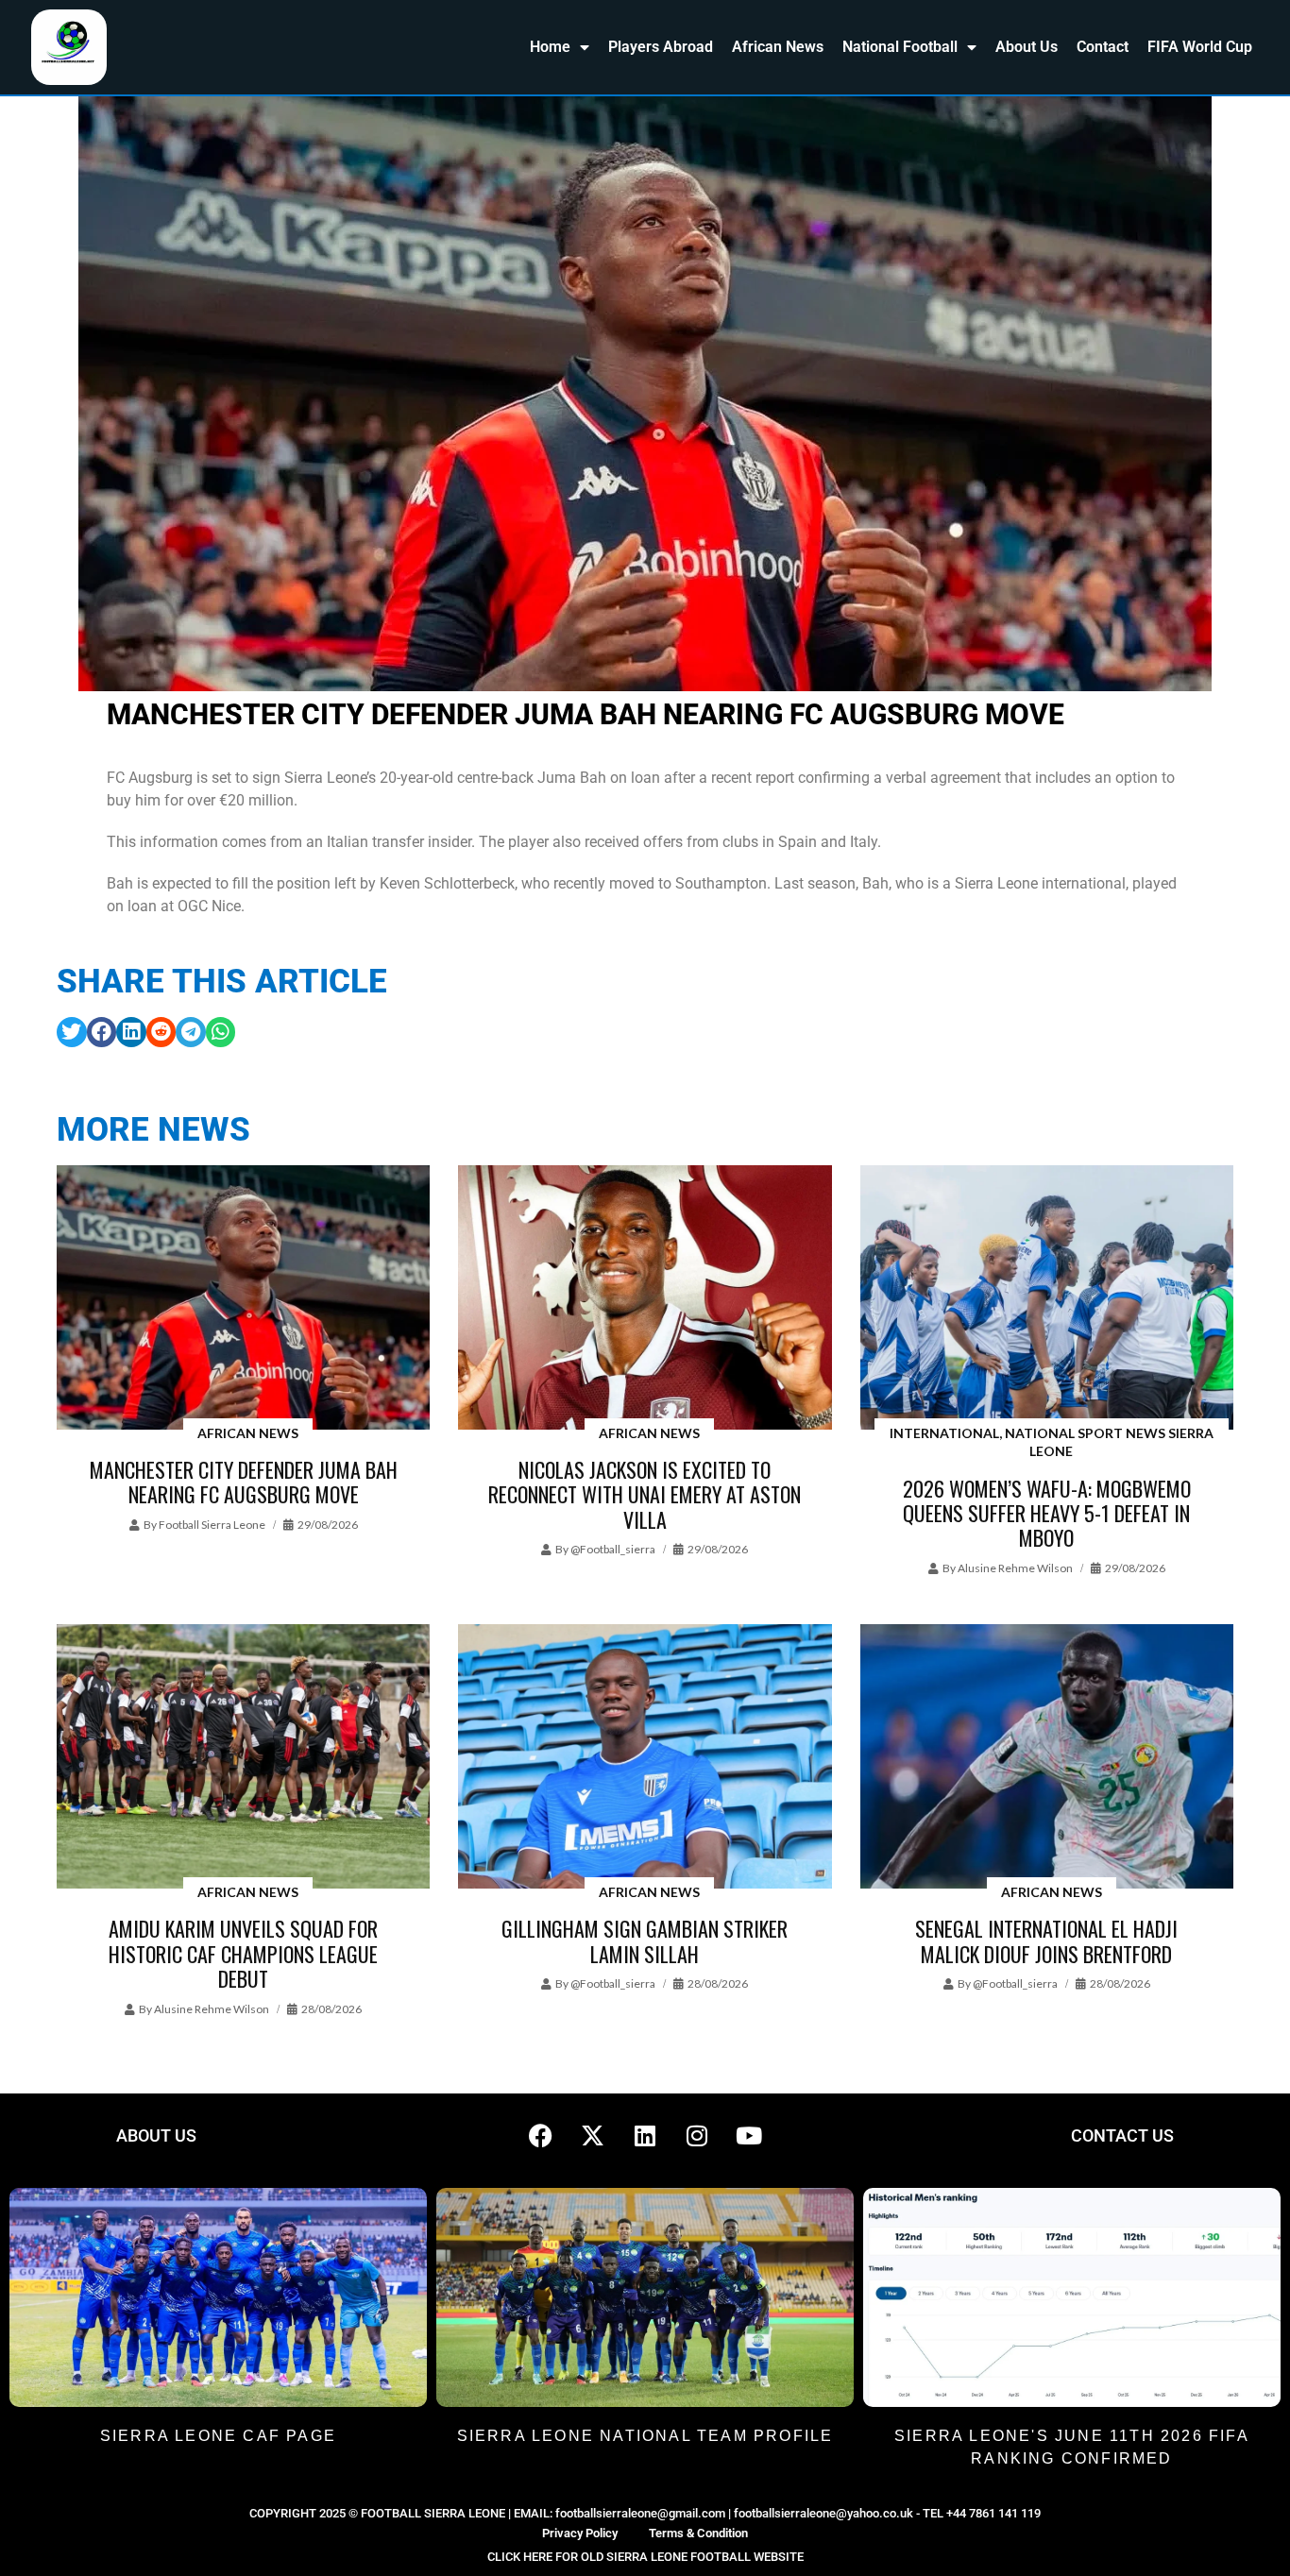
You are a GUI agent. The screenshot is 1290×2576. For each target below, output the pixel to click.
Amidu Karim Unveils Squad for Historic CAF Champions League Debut (243, 1953)
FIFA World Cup (1200, 47)
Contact (1103, 47)
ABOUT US (156, 2135)
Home (550, 47)
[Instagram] (697, 2136)
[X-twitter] (593, 2136)
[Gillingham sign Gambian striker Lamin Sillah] (645, 1758)
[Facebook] (541, 2136)
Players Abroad (661, 47)
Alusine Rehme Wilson (1015, 1568)
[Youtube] (749, 2136)
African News (778, 47)
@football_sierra (613, 1549)
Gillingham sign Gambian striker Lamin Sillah (645, 1940)
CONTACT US (1122, 2135)
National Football (900, 47)
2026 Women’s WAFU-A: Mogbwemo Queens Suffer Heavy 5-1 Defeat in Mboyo (1047, 1513)
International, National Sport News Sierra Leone (1052, 1442)
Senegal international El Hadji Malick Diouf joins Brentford (1046, 1940)
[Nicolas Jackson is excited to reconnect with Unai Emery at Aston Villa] (645, 1299)
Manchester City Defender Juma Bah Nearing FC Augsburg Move (244, 1482)
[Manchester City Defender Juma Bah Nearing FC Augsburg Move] (243, 1299)
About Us (1027, 47)
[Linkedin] (645, 2136)
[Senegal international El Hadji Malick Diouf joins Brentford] (1047, 1758)
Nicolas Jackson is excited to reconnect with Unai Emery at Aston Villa (645, 1494)
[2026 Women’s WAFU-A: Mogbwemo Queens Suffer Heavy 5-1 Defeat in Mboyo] (1047, 1299)
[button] (72, 1032)
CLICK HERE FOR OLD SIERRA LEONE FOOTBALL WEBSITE (645, 2557)
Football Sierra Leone (212, 1525)
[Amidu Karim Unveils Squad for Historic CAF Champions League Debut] (243, 1758)
